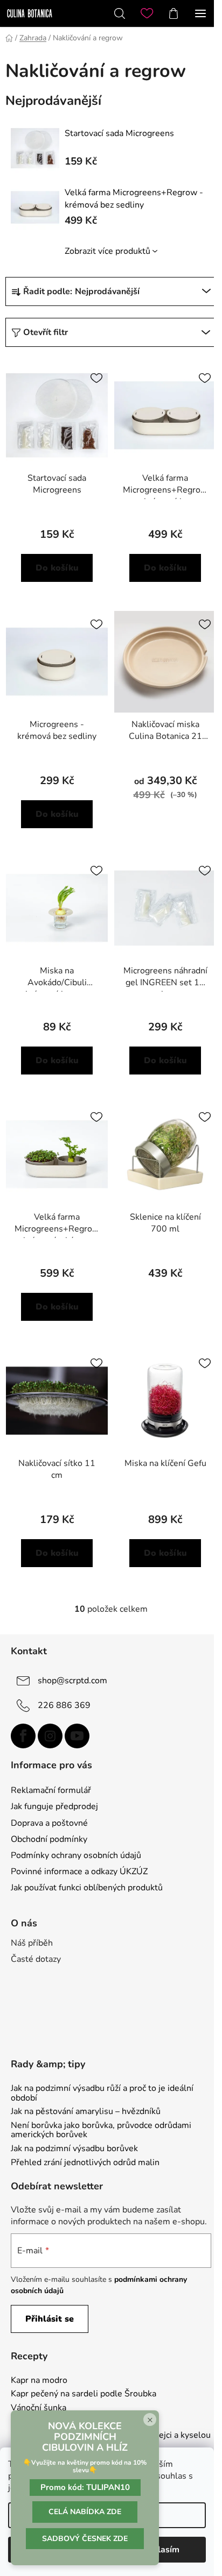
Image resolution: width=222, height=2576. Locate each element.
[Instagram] (50, 1736)
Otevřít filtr (46, 332)
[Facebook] (23, 1736)
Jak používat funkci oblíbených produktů (87, 1888)
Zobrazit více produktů (107, 251)
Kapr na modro (39, 2381)
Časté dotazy (36, 1959)
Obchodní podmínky (49, 1839)
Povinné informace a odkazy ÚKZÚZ (79, 1871)
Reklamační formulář (51, 1790)
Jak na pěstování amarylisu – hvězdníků (86, 2112)
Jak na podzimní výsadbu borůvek (74, 2149)
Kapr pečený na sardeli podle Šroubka (84, 2394)
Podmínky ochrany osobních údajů (76, 1855)
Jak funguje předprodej (54, 1806)
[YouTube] (77, 1736)
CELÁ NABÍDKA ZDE (85, 2512)
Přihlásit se (50, 2319)
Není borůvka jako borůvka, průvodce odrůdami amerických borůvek (101, 2130)
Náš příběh (32, 1943)
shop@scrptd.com (72, 1680)
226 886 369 (64, 1705)
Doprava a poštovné (49, 1823)
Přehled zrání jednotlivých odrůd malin (85, 2163)
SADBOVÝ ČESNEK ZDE (85, 2539)
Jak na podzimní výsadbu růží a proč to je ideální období (102, 2093)
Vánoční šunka (39, 2408)
